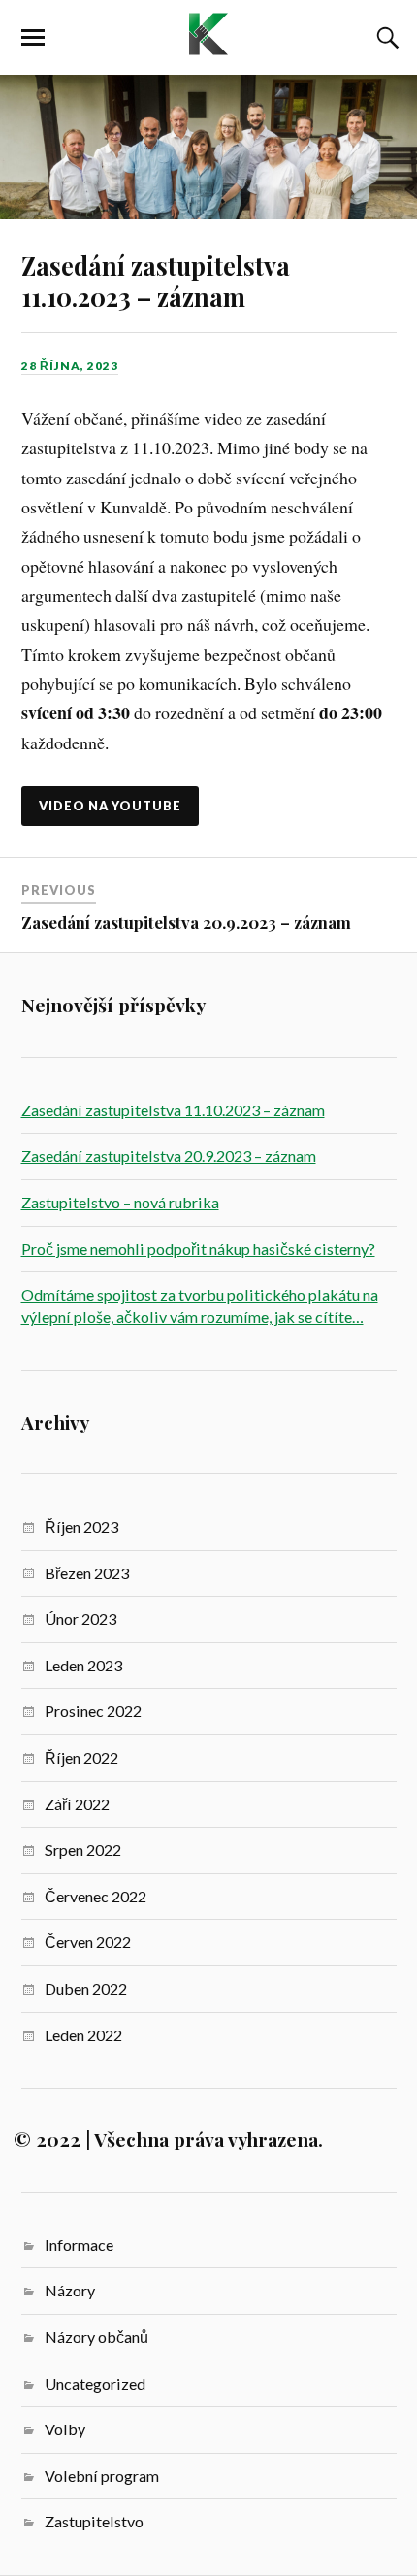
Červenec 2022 (96, 1896)
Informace (79, 2245)
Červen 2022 (88, 1942)
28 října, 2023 (70, 365)
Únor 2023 (80, 1618)
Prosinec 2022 (93, 1711)
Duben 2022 (86, 1988)
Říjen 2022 (81, 1757)
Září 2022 (77, 1804)
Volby (65, 2429)
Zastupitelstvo (94, 2521)
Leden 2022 (83, 2035)
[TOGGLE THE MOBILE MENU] (33, 38)
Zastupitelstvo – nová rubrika (120, 1202)
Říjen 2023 (81, 1526)
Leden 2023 (83, 1665)
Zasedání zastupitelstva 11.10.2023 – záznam (156, 281)
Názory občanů (96, 2337)
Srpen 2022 (83, 1849)
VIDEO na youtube (110, 806)
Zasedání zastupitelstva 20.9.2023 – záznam (186, 922)
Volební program (102, 2476)
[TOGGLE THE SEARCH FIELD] (385, 38)
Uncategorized (95, 2383)
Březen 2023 (87, 1573)
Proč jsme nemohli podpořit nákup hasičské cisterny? (198, 1249)
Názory (70, 2290)
